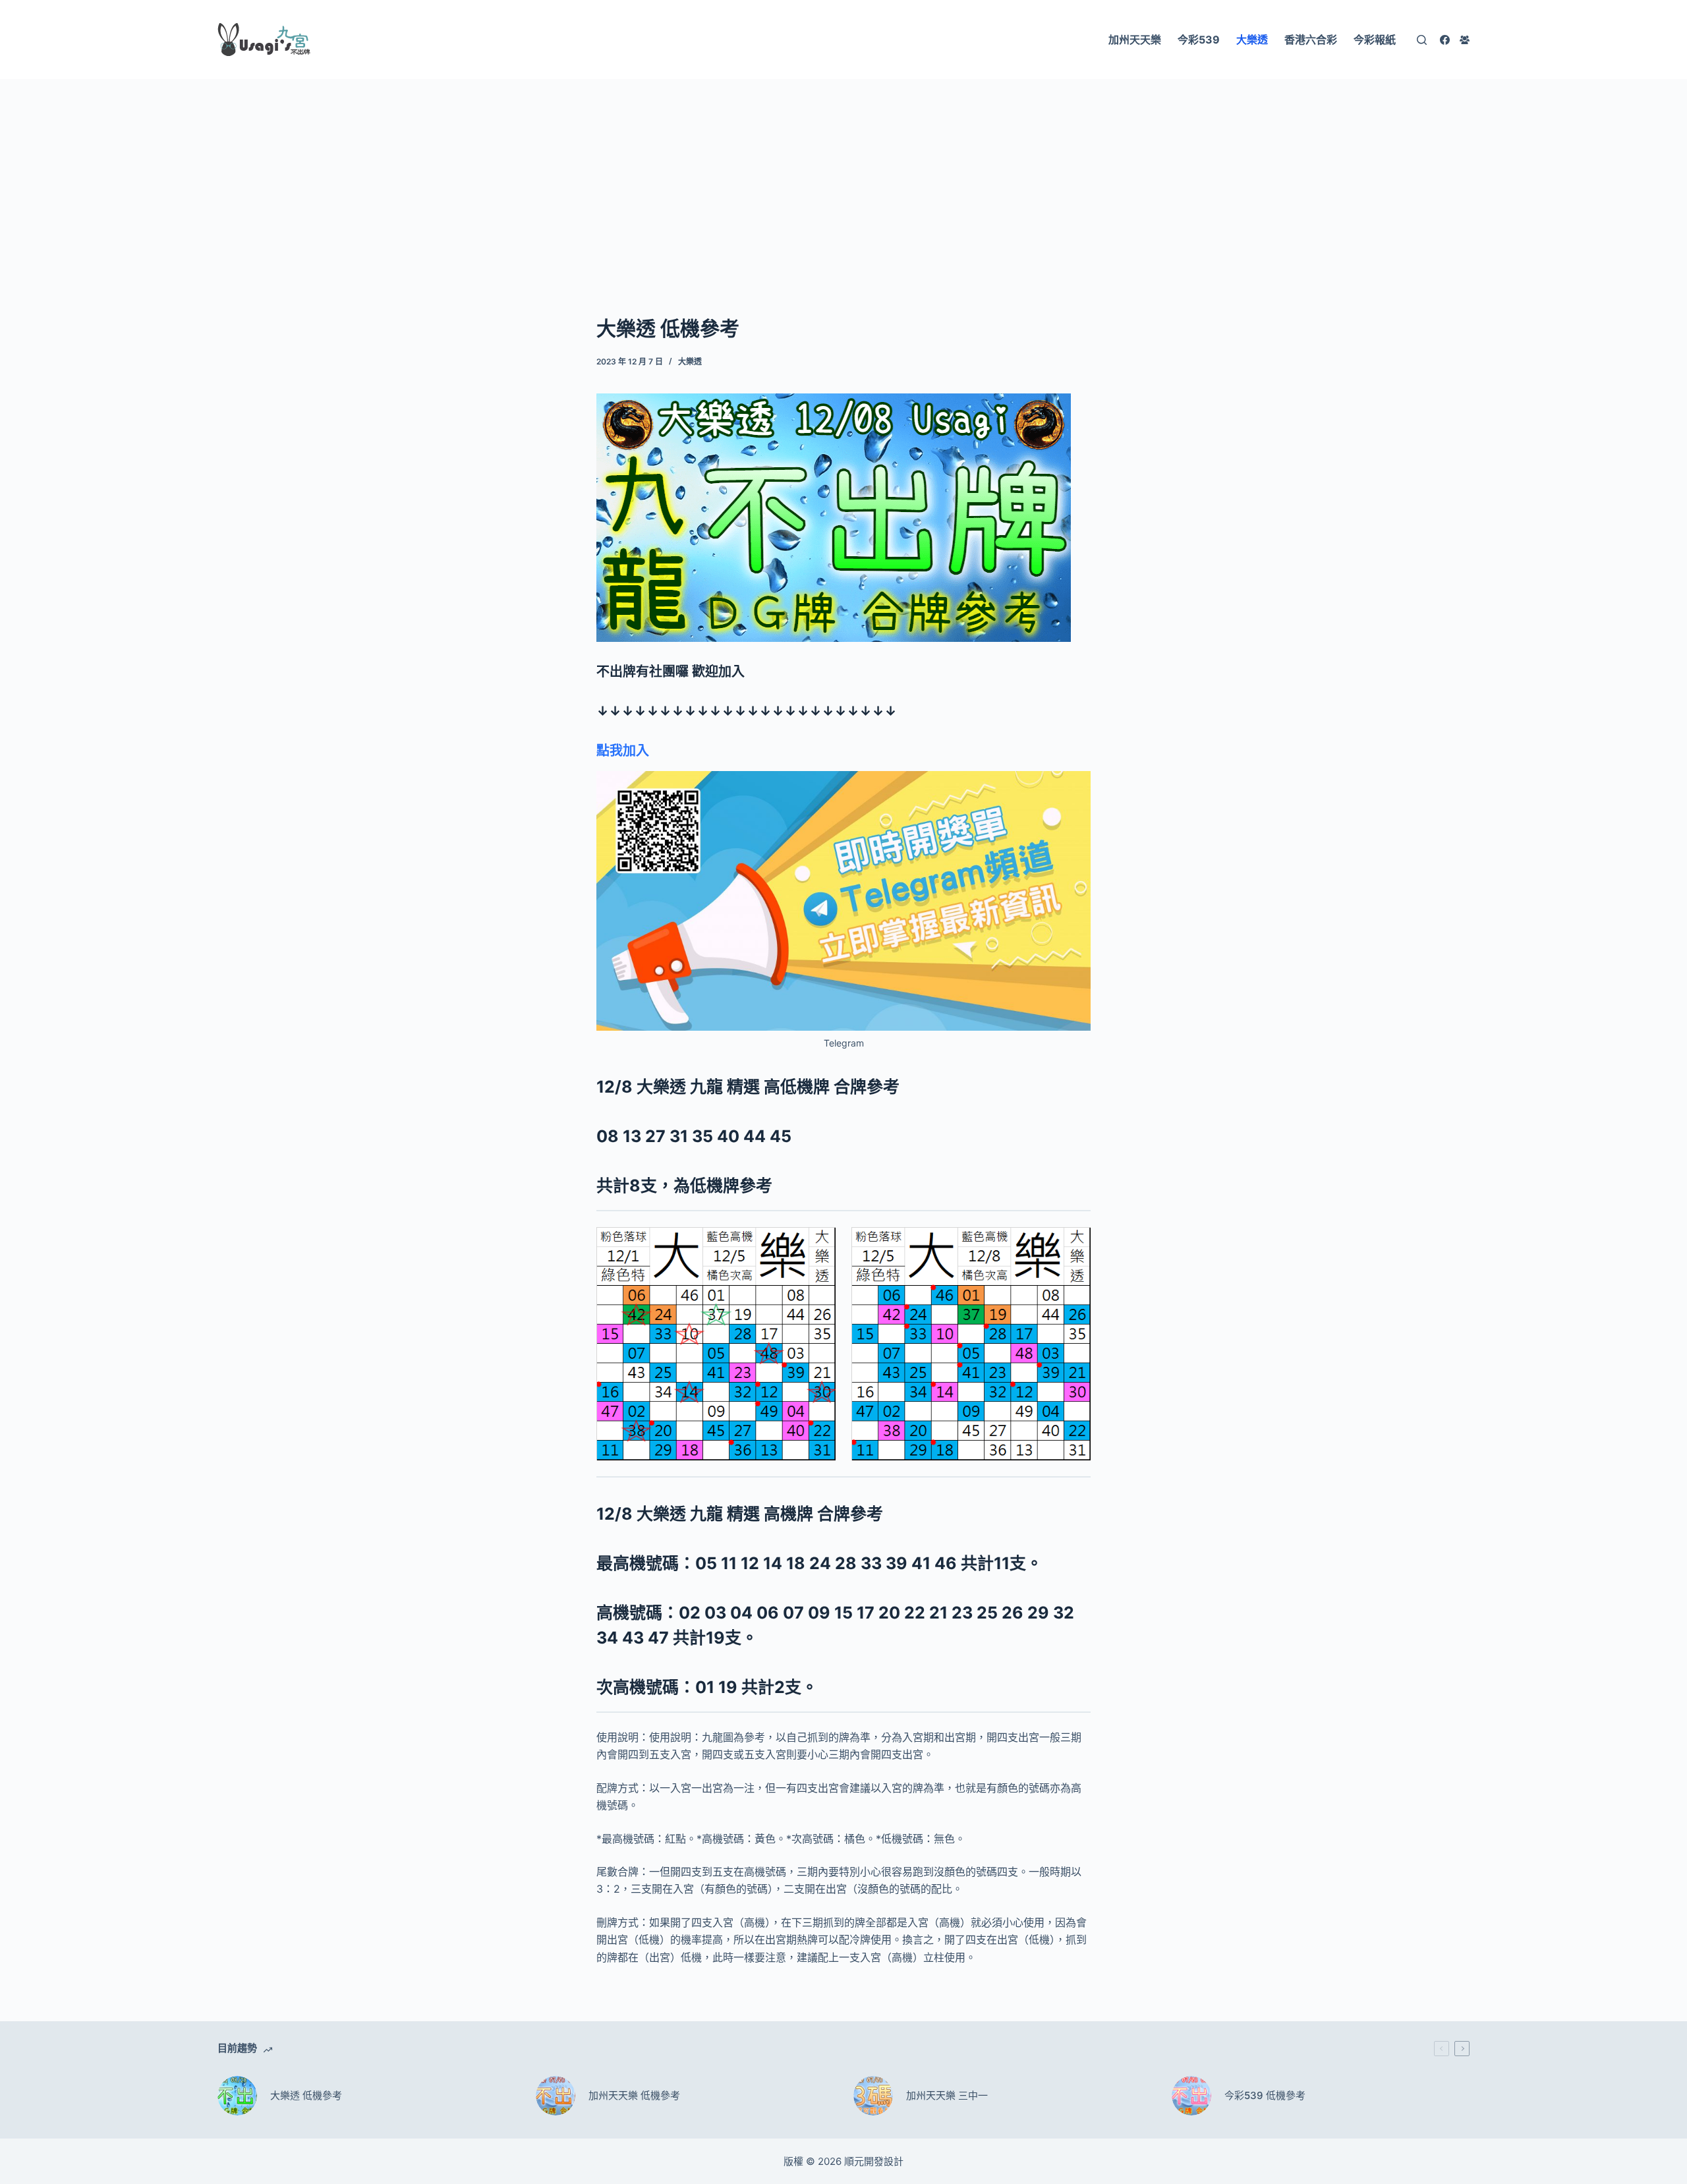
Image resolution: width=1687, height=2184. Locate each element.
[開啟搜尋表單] (1422, 40)
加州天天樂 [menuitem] (1135, 40)
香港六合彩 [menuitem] (1311, 40)
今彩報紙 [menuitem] (1375, 40)
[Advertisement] (843, 177)
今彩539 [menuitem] (1199, 40)
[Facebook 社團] (1465, 40)
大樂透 (690, 361)
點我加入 (623, 751)
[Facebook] (1445, 40)
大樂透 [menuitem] (1252, 40)
